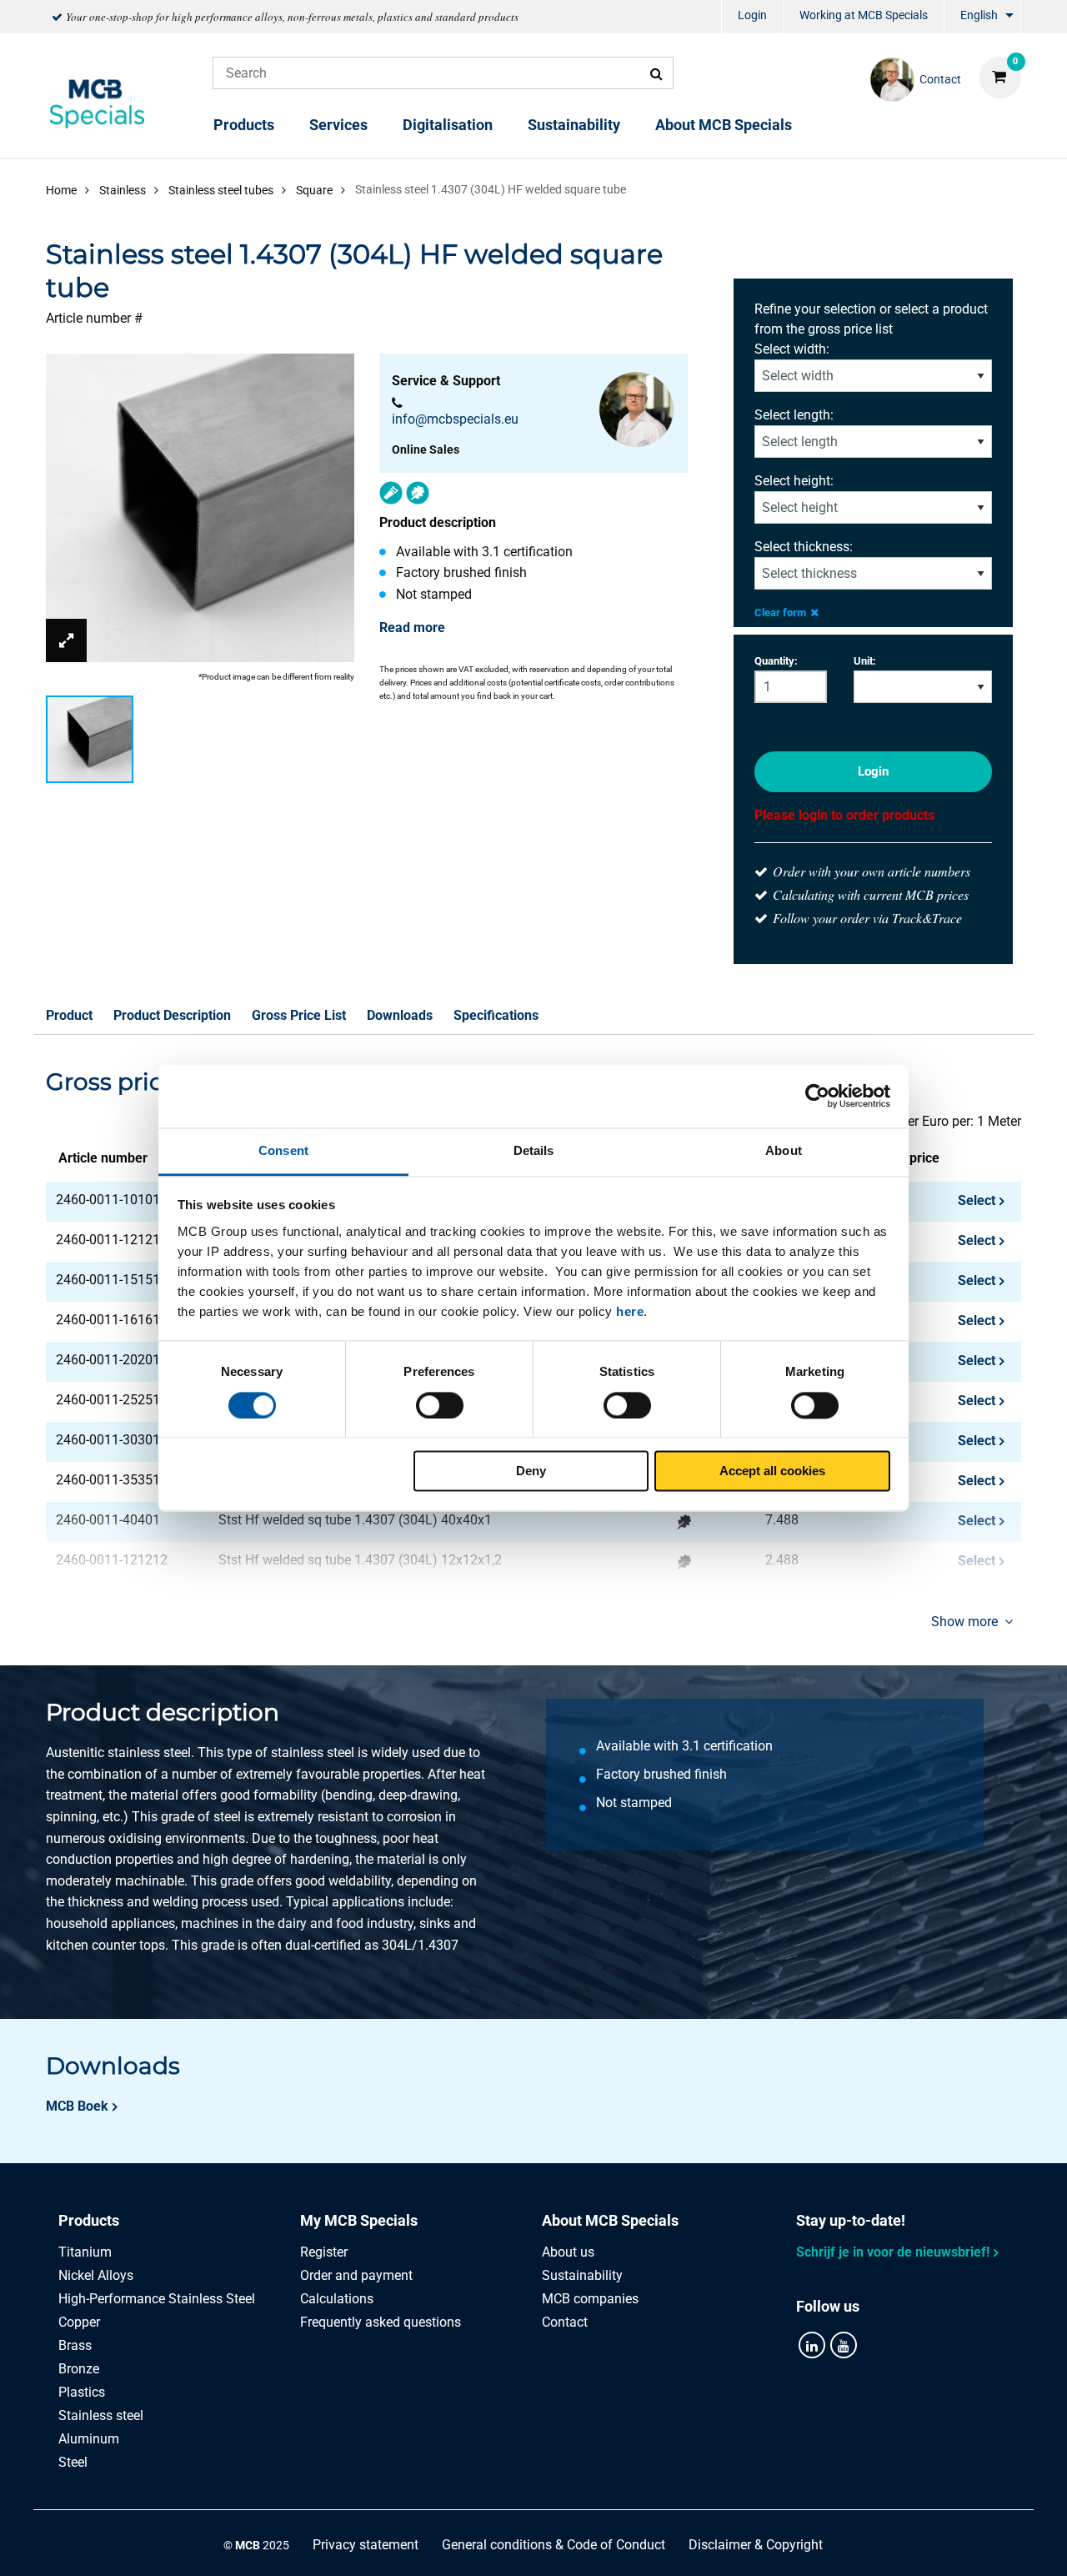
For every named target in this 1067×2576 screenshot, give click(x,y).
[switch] (440, 1405)
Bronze (79, 2369)
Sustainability (574, 125)
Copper (79, 2322)
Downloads (400, 1015)
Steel (73, 2462)
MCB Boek (77, 2106)
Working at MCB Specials (864, 15)
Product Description (172, 1015)
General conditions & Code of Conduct (554, 2545)
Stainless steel (101, 2415)
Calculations (337, 2299)
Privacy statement (366, 2545)
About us (568, 2252)
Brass (75, 2345)
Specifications (496, 1015)
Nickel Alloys (96, 2275)
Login (752, 15)
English (979, 15)
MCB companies (590, 2299)
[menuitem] (752, 17)
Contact (565, 2322)
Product (69, 1015)
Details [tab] (534, 1150)
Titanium (85, 2252)
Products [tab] (89, 2220)
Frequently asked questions (381, 2322)
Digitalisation (448, 125)
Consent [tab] (283, 1150)
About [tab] (784, 1150)
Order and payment (356, 2275)
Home (61, 190)
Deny (531, 1471)
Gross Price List (299, 1015)
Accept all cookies (772, 1471)
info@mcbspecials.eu (455, 419)
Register (324, 2252)
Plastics (82, 2392)
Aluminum (89, 2439)
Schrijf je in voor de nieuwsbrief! (893, 2252)
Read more (412, 628)
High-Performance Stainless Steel (157, 2299)
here (630, 1311)
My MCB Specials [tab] (359, 2220)
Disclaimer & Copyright (756, 2545)
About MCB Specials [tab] (610, 2220)
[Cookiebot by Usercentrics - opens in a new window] (817, 1096)
